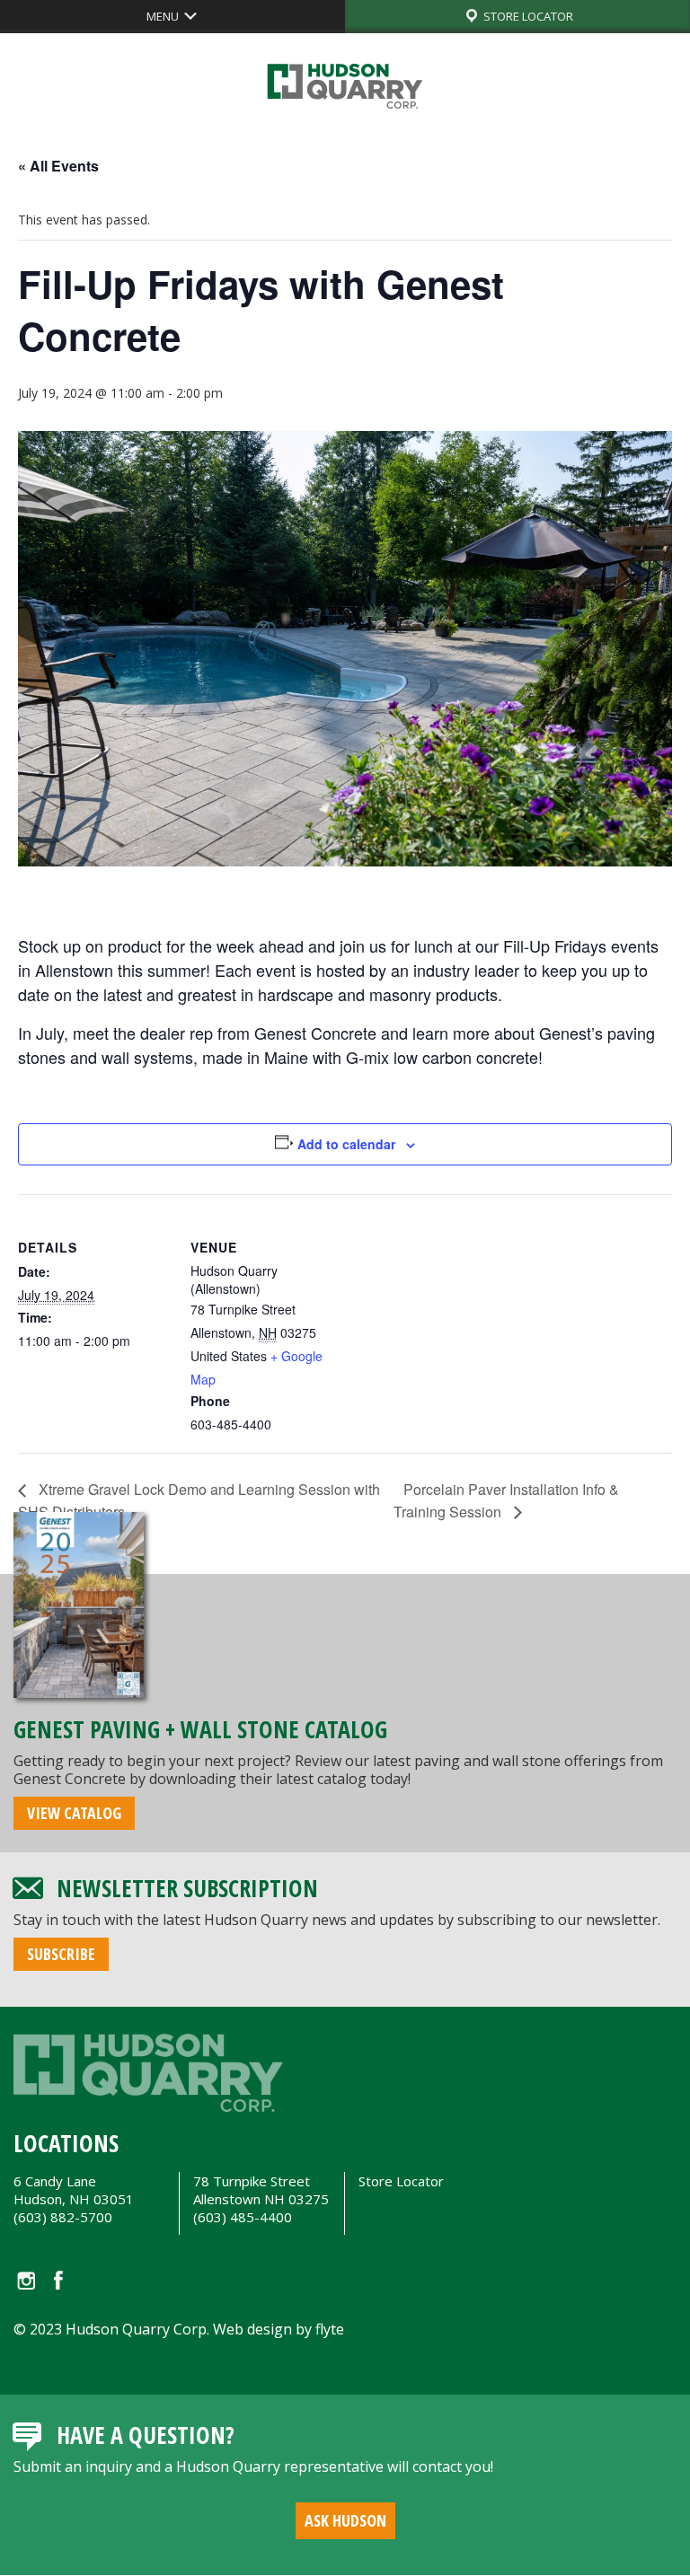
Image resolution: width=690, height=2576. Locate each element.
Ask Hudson (345, 2520)
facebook (59, 2280)
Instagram (25, 2280)
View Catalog (74, 1813)
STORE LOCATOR (527, 16)
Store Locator (401, 2181)
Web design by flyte (279, 2329)
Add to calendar (346, 1144)
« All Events (58, 166)
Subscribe (61, 1954)
